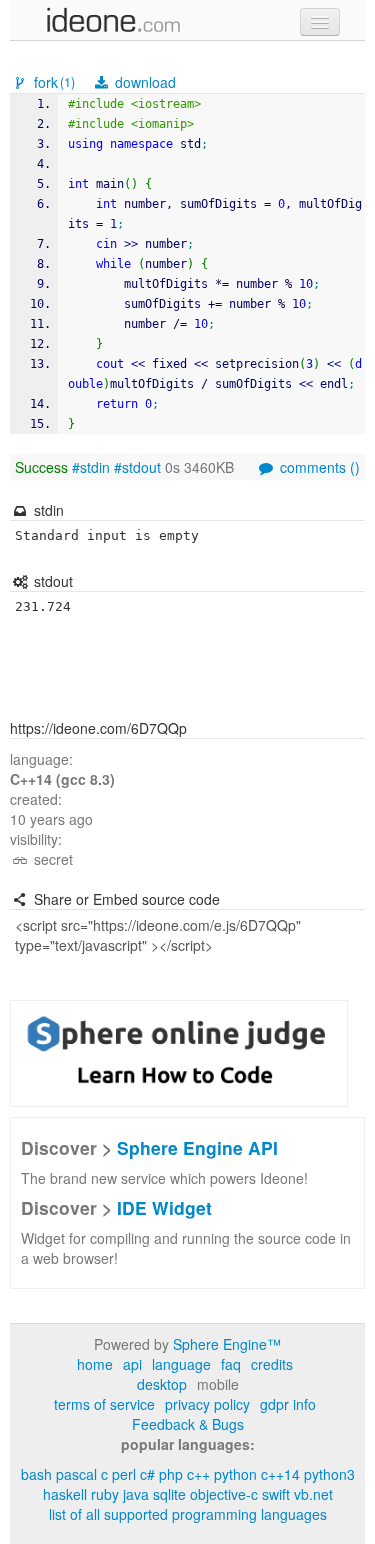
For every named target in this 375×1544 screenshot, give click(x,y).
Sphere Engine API (197, 1147)
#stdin (91, 467)
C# (147, 1474)
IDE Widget (164, 1207)
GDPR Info (288, 1404)
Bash (36, 1474)
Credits (272, 1364)
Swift (276, 1494)
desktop (162, 1384)
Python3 (329, 1474)
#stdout (137, 467)
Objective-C (224, 1494)
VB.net (313, 1494)
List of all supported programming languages (188, 1514)
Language (181, 1364)
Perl (124, 1474)
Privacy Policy (207, 1404)
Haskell (65, 1494)
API (132, 1364)
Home (95, 1364)
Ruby (105, 1494)
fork (52, 82)
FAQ (231, 1364)
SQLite (169, 1494)
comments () (318, 467)
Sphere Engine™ (227, 1344)
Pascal (76, 1474)
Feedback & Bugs (188, 1424)
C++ (198, 1474)
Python (235, 1474)
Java (136, 1494)
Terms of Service (104, 1404)
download (143, 82)
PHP (171, 1474)
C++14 (280, 1474)
